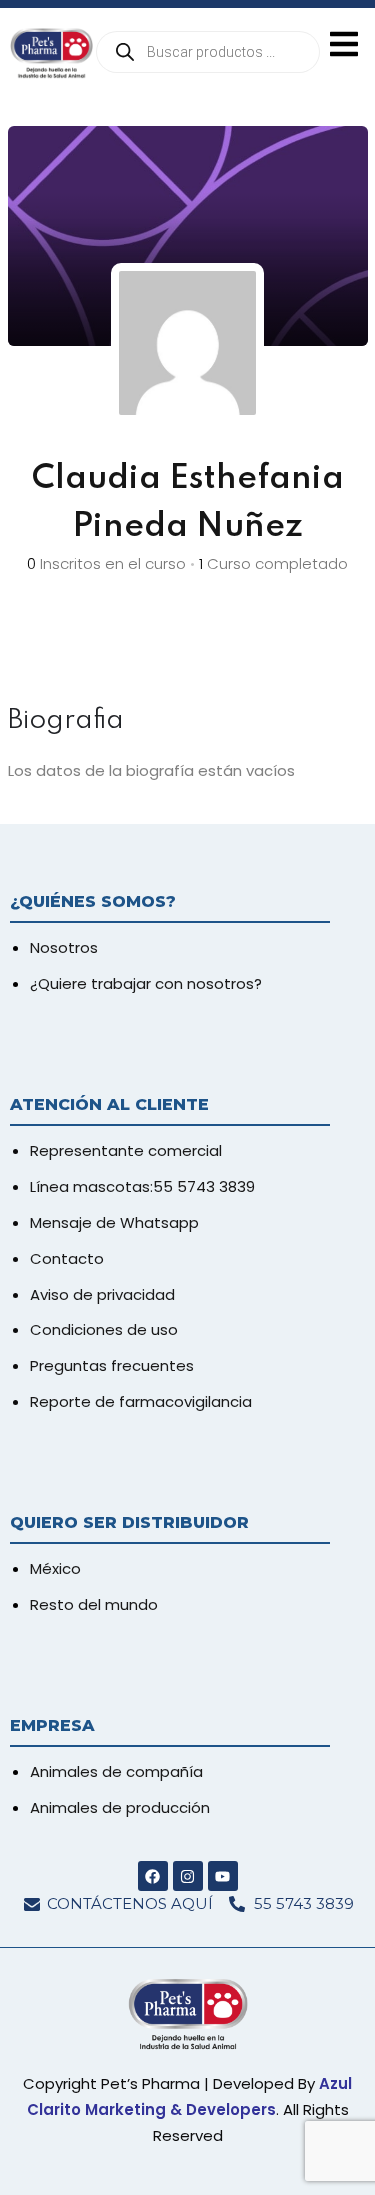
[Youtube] (223, 1876)
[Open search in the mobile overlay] (208, 52)
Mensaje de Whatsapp (114, 1222)
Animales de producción (120, 1807)
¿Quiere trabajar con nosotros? (146, 983)
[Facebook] (153, 1876)
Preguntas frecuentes (112, 1365)
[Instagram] (188, 1876)
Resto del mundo (94, 1604)
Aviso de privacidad (102, 1294)
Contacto (67, 1258)
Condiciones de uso (104, 1329)
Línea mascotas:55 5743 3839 (142, 1186)
